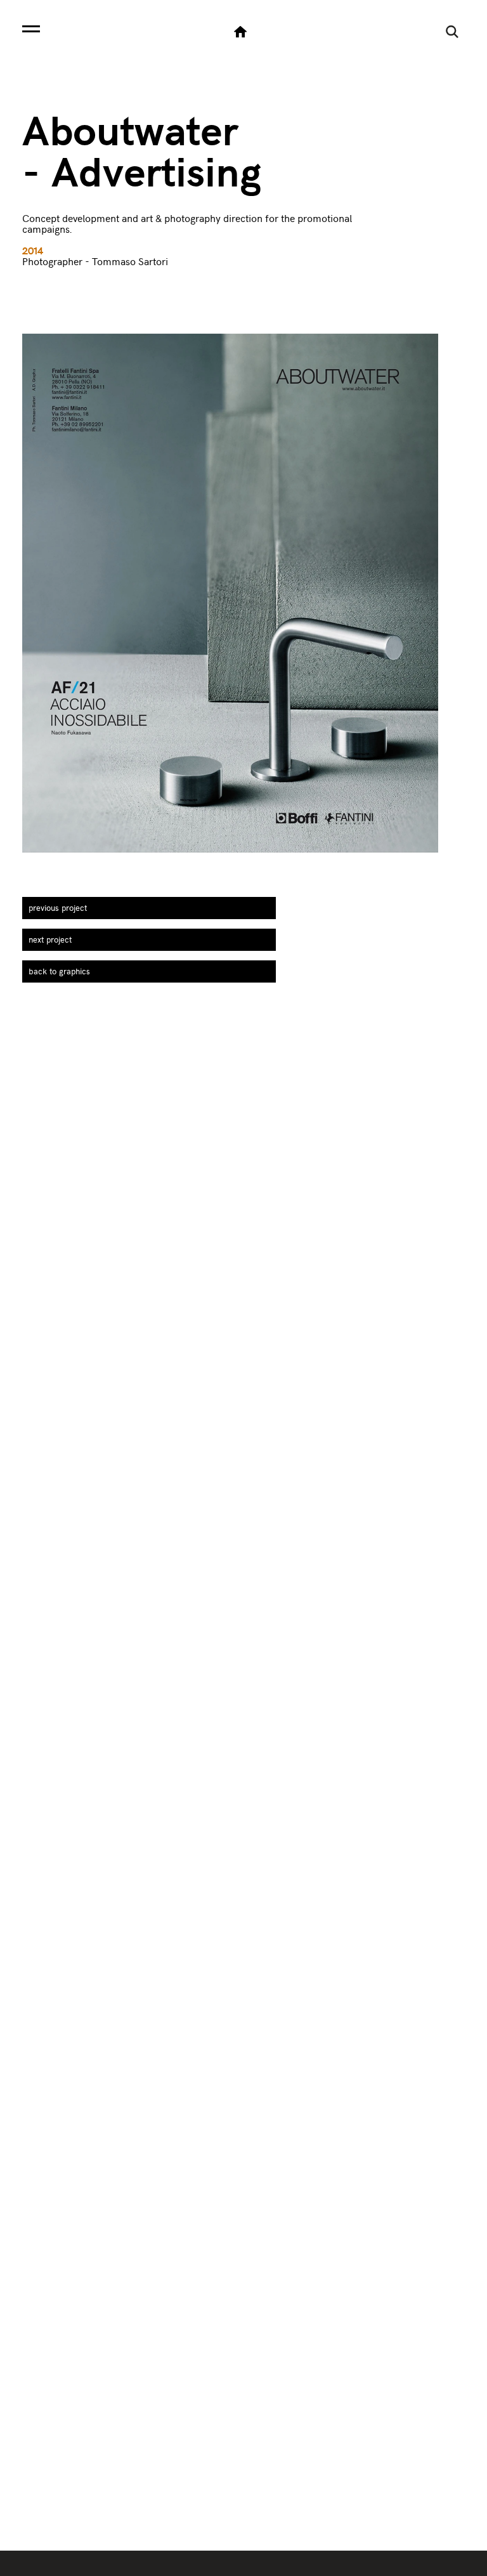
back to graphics (59, 971)
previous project (58, 908)
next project (50, 939)
